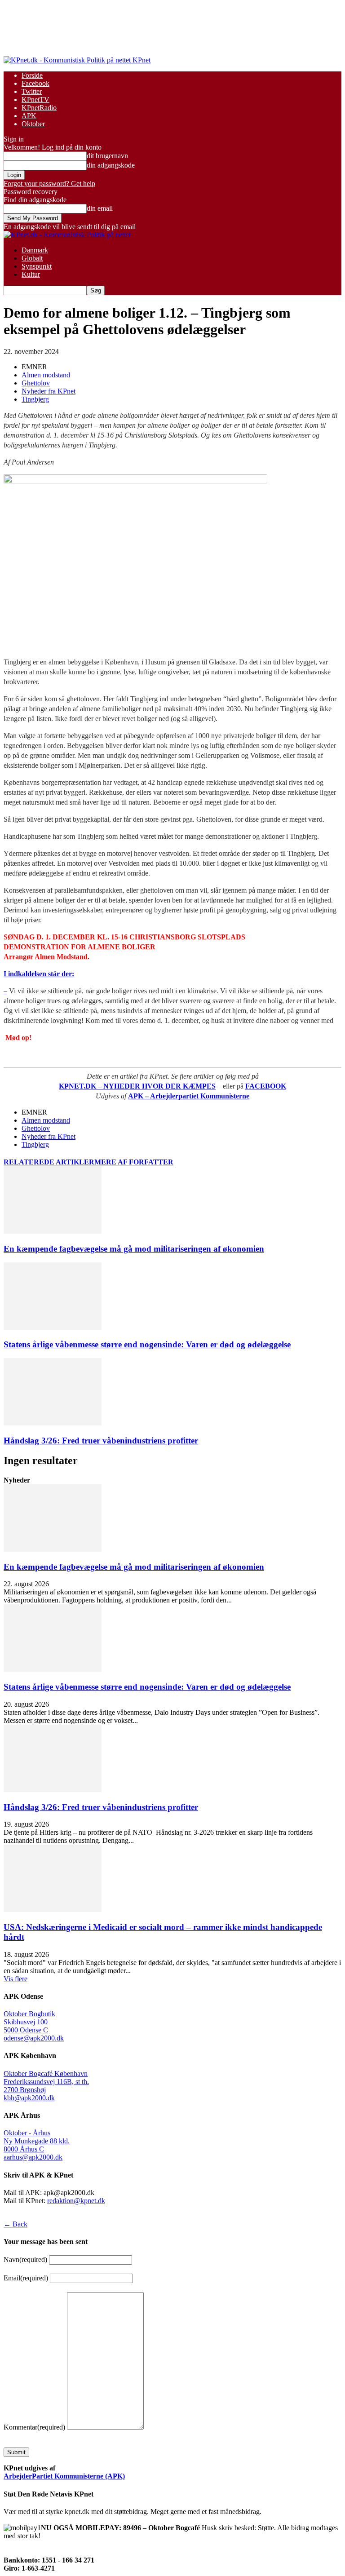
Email (26, 2278)
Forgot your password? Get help (49, 184)
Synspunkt (37, 266)
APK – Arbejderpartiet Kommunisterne (189, 1096)
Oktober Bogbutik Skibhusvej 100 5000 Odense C (29, 2022)
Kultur (31, 274)
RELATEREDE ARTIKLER (49, 1162)
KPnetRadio (39, 108)
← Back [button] (15, 2224)
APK (29, 116)
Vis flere (15, 1979)
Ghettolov (36, 383)
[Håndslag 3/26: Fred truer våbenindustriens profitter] (53, 1423)
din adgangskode (111, 165)
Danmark (35, 250)
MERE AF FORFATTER (134, 1162)
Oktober (33, 124)
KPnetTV (35, 100)
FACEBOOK (266, 1086)
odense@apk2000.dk (34, 2038)
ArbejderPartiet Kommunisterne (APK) (64, 2476)
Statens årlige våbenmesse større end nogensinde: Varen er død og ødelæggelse (147, 1344)
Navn (25, 2260)
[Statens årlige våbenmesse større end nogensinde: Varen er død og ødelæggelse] (53, 1327)
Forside (32, 75)
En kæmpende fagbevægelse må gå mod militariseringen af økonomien (134, 1249)
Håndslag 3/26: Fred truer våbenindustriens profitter (101, 1441)
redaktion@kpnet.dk (76, 2201)
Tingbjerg (35, 399)
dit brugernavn (107, 156)
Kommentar (34, 2427)
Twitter (32, 91)
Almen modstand (46, 375)
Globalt (32, 258)
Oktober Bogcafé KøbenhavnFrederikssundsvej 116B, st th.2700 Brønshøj (46, 2082)
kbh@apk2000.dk (29, 2098)
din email (100, 208)
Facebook (35, 83)
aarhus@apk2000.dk (33, 2157)
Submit (16, 2452)
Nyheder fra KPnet (49, 391)
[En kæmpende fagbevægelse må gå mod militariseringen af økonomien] (53, 1231)
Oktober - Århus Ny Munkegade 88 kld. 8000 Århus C (37, 2141)
